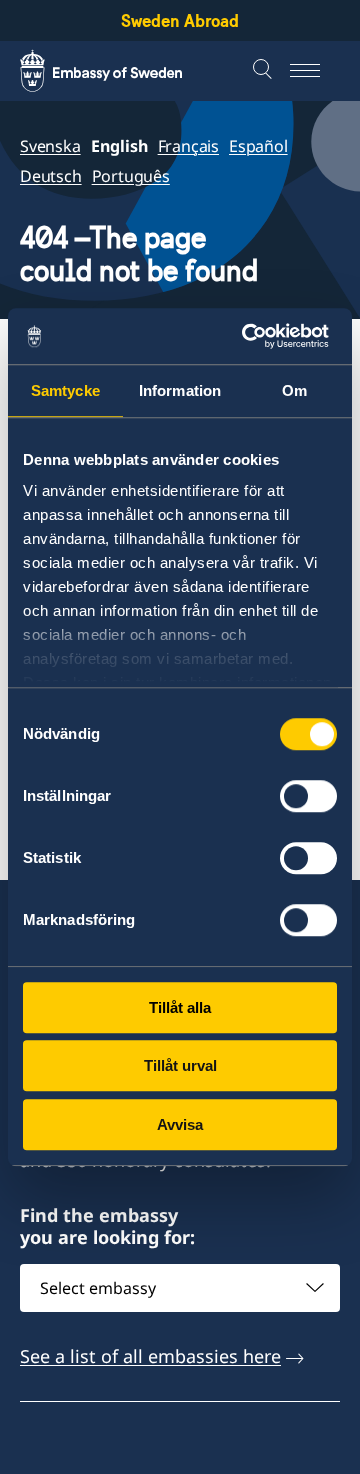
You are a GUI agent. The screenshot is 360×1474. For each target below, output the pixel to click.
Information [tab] (180, 390)
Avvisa (180, 1124)
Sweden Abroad (180, 20)
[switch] (308, 796)
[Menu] (315, 71)
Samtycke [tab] (65, 390)
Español (258, 146)
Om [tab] (294, 390)
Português (131, 176)
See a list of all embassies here (150, 1356)
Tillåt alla (180, 1007)
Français (188, 146)
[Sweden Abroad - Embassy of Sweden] (120, 71)
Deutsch (51, 176)
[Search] (265, 71)
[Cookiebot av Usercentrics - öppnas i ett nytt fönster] (254, 336)
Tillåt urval (180, 1065)
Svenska (50, 146)
